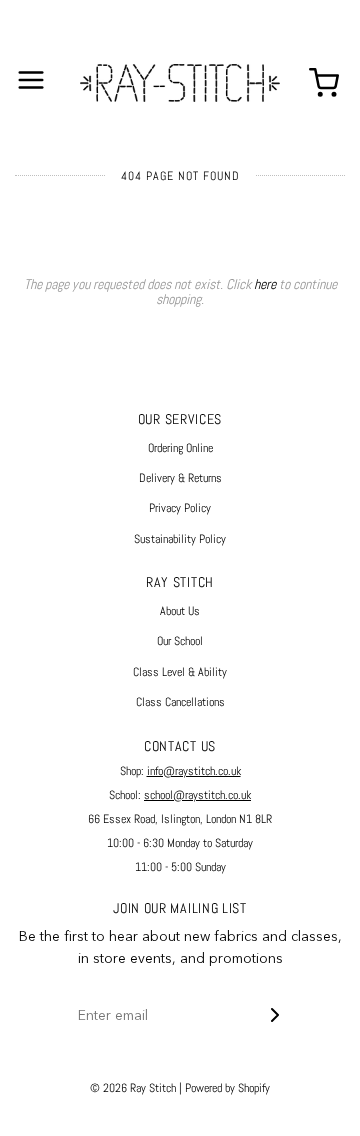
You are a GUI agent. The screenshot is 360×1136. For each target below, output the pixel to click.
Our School (180, 641)
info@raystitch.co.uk (194, 771)
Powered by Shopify (227, 1088)
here (265, 284)
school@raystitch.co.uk (197, 795)
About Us (180, 611)
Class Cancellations (180, 702)
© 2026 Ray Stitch (133, 1088)
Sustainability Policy (180, 539)
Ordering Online (180, 448)
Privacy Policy (180, 508)
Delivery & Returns (180, 478)
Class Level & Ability (180, 672)
